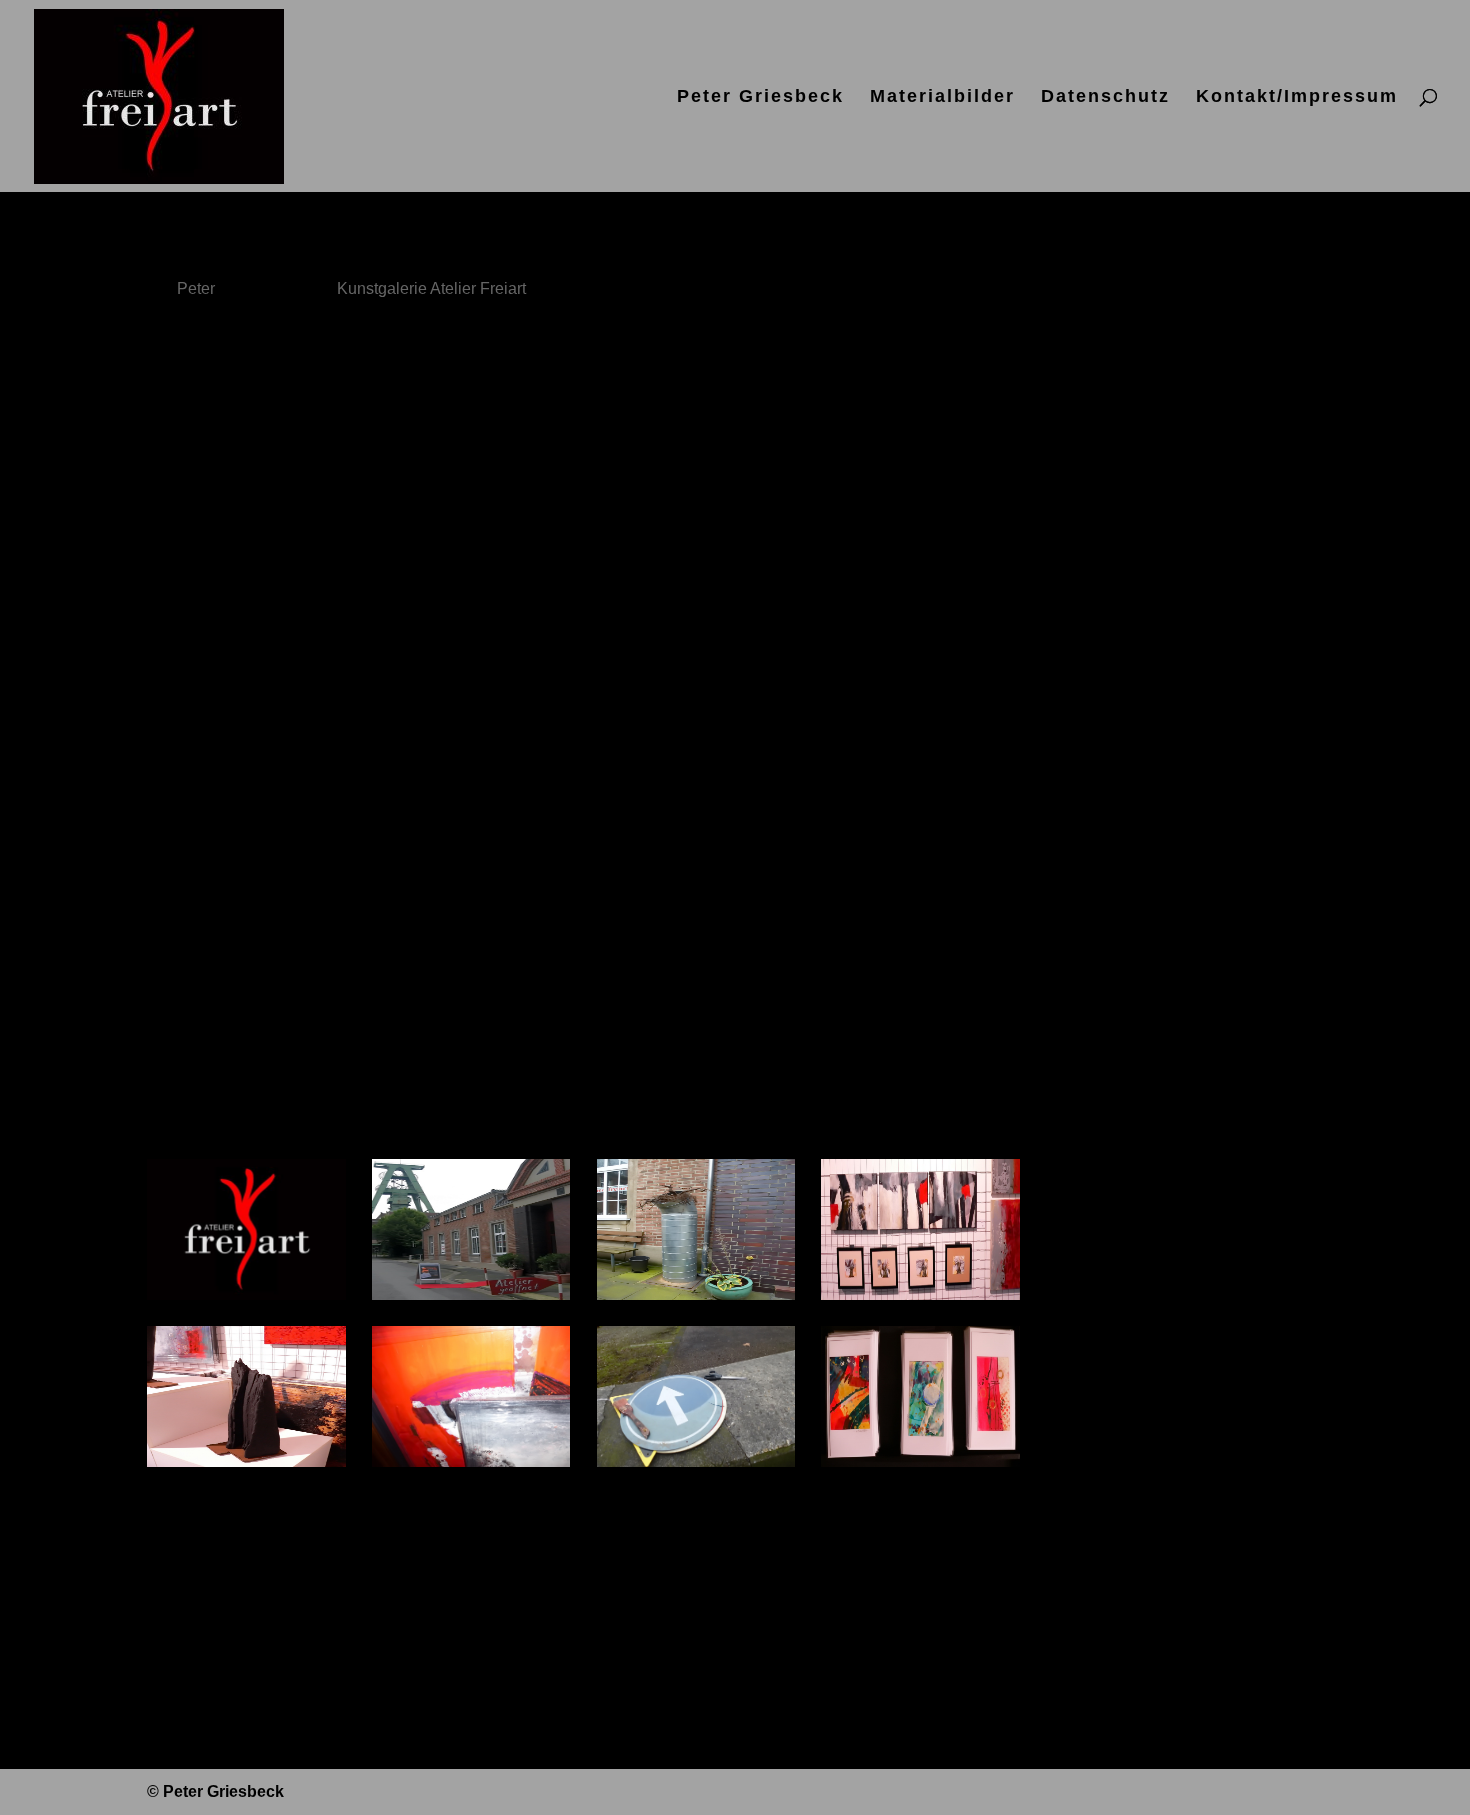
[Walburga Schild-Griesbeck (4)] (471, 1466)
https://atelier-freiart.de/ (241, 956)
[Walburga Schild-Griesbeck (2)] (920, 1299)
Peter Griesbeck (760, 97)
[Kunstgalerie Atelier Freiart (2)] (471, 1299)
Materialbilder (942, 97)
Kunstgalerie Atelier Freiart (431, 288)
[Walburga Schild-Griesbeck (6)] (920, 1466)
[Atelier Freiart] (246, 1299)
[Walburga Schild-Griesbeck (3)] (246, 1466)
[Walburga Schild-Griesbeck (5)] (696, 1466)
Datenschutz (1105, 97)
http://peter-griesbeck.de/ (247, 1090)
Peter (196, 288)
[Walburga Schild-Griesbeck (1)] (696, 1299)
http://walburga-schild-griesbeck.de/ (290, 1023)
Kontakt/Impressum (1297, 97)
